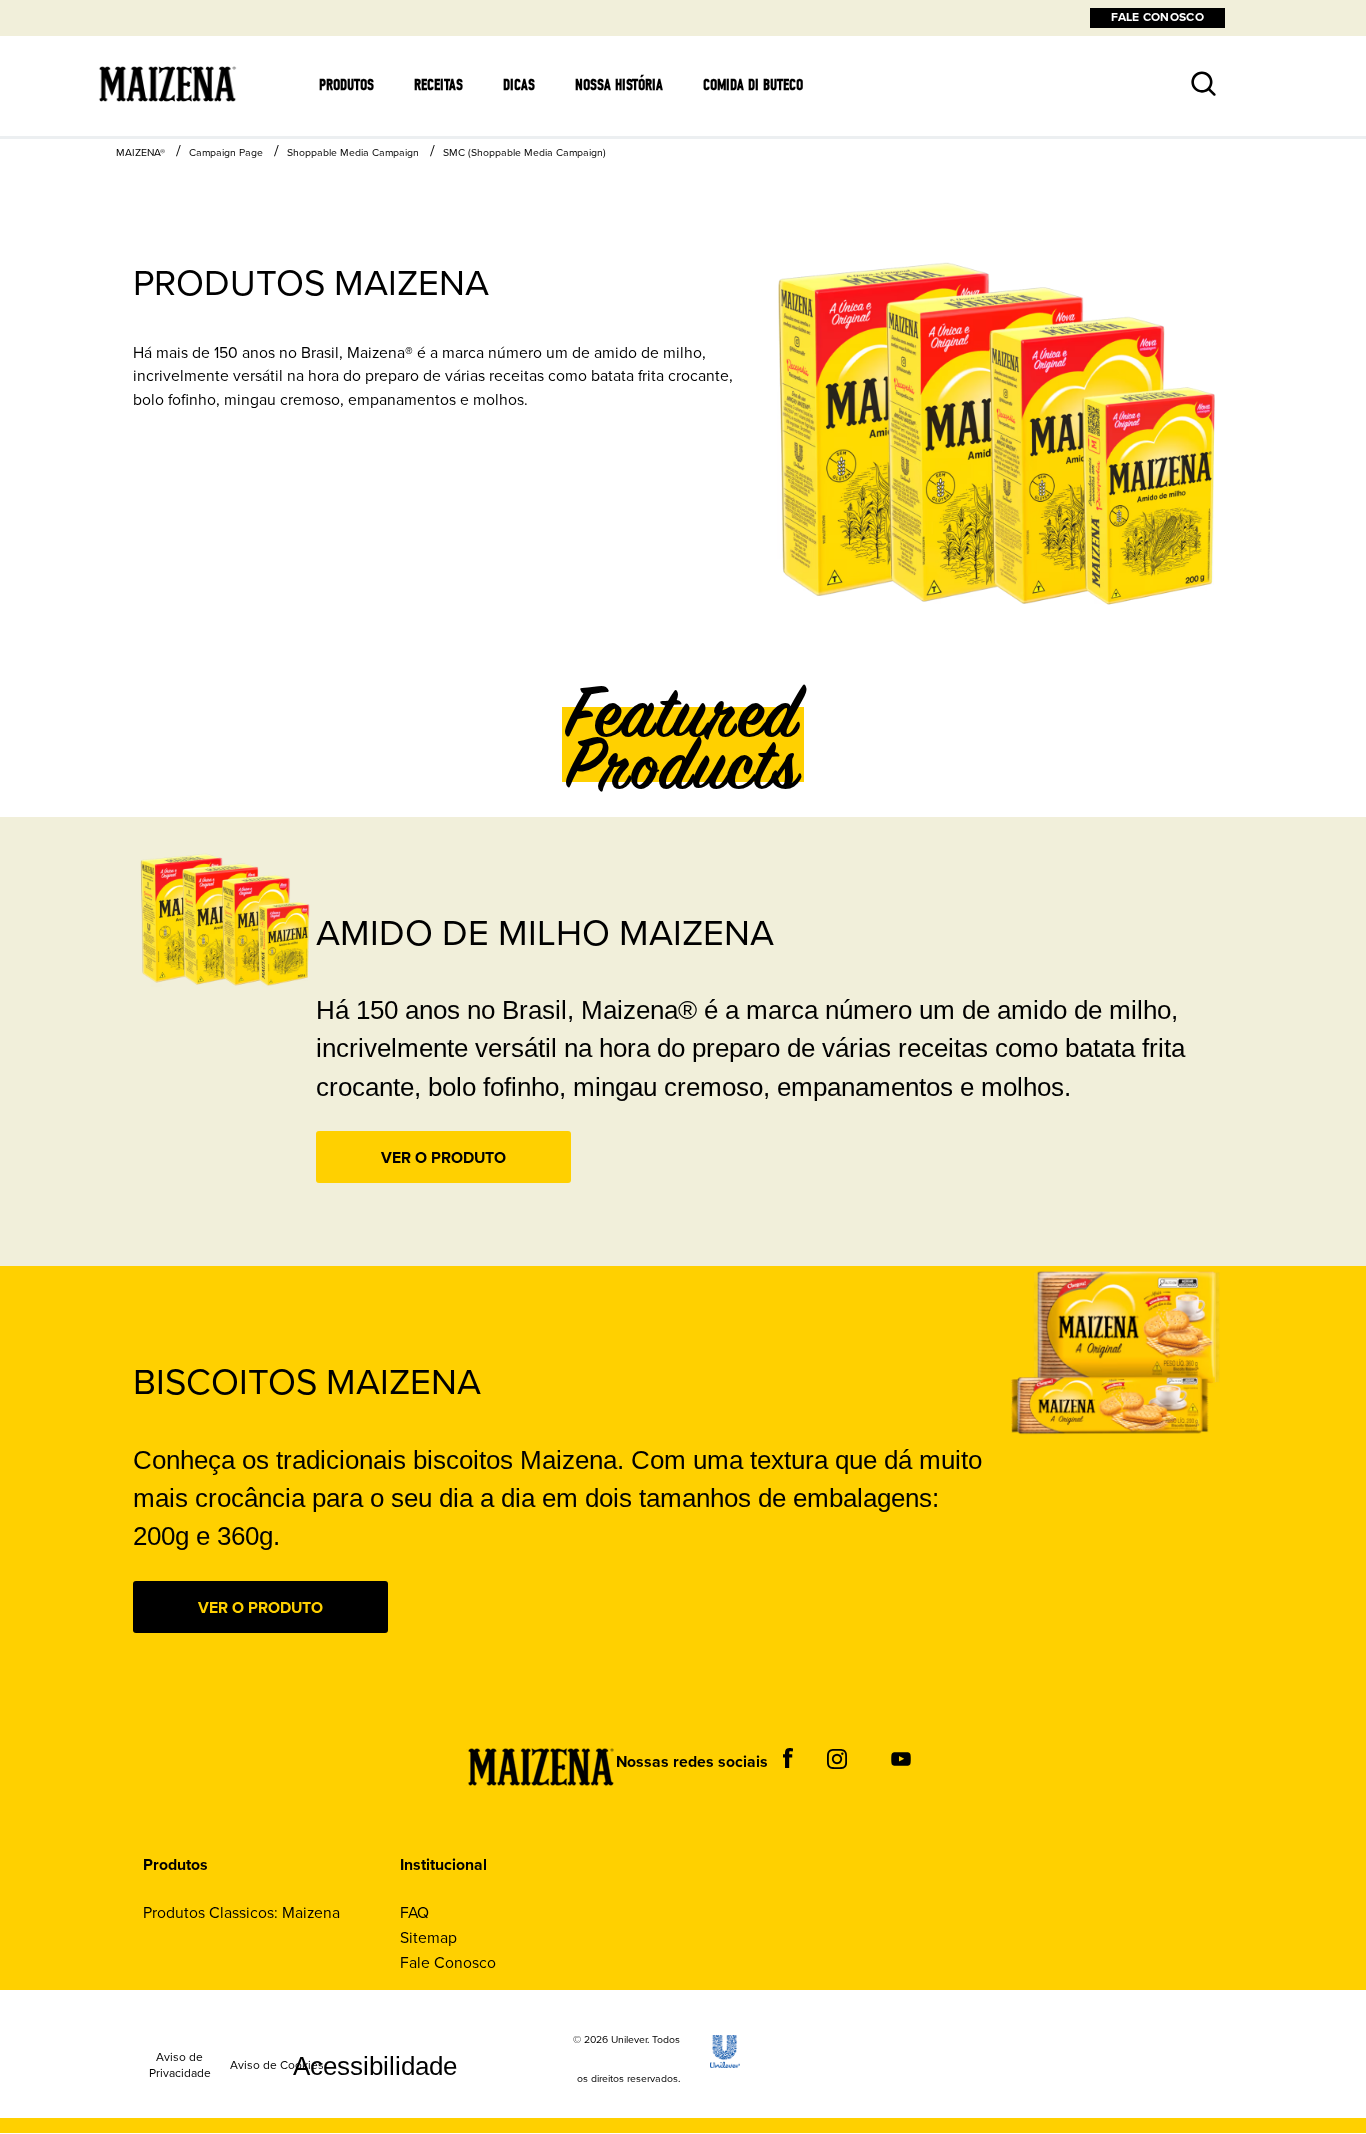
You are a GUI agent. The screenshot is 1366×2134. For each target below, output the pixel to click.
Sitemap (428, 1937)
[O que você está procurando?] (1188, 70)
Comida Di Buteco (753, 85)
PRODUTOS (346, 85)
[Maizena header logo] (168, 126)
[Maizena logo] (526, 1812)
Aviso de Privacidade (180, 2066)
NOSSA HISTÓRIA (619, 85)
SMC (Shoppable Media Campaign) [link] (524, 152)
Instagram (837, 1759)
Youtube (901, 1759)
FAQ (414, 1912)
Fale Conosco (448, 1962)
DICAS (519, 85)
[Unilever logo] (725, 2062)
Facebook (788, 1758)
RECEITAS (438, 85)
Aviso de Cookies (277, 2066)
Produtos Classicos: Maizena (241, 1912)
